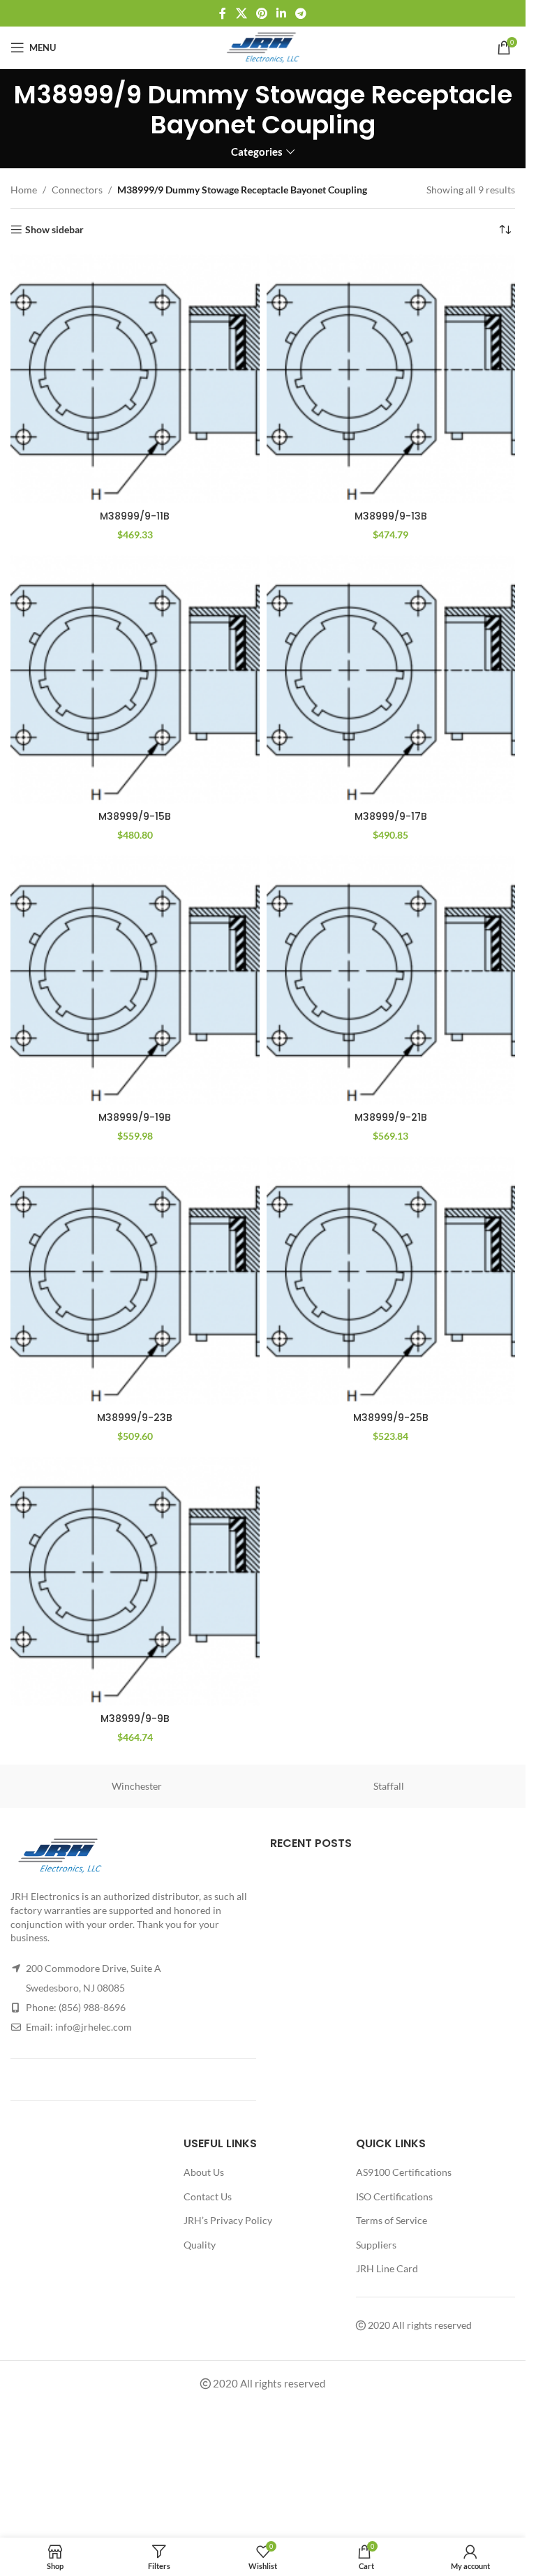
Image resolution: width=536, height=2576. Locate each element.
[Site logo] (263, 46)
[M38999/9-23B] (135, 1281)
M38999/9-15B (135, 816)
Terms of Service (392, 2220)
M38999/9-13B (391, 516)
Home (24, 190)
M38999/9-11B (135, 516)
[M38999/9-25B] (391, 1281)
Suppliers (376, 2245)
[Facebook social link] (223, 13)
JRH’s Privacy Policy (228, 2220)
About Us (204, 2172)
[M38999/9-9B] (135, 1581)
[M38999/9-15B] (135, 680)
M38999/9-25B (391, 1418)
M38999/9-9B (135, 1718)
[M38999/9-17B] (391, 680)
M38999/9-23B (135, 1418)
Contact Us (208, 2196)
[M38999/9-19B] (135, 980)
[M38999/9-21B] (391, 980)
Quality (200, 2245)
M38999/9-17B (391, 816)
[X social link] (241, 13)
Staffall (389, 1786)
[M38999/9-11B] (135, 379)
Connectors (77, 190)
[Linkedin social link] (282, 13)
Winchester (137, 1786)
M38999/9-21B (391, 1117)
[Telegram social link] (301, 13)
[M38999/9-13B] (391, 379)
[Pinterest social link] (261, 13)
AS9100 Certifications (404, 2172)
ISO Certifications (394, 2196)
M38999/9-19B (135, 1117)
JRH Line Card (387, 2268)
